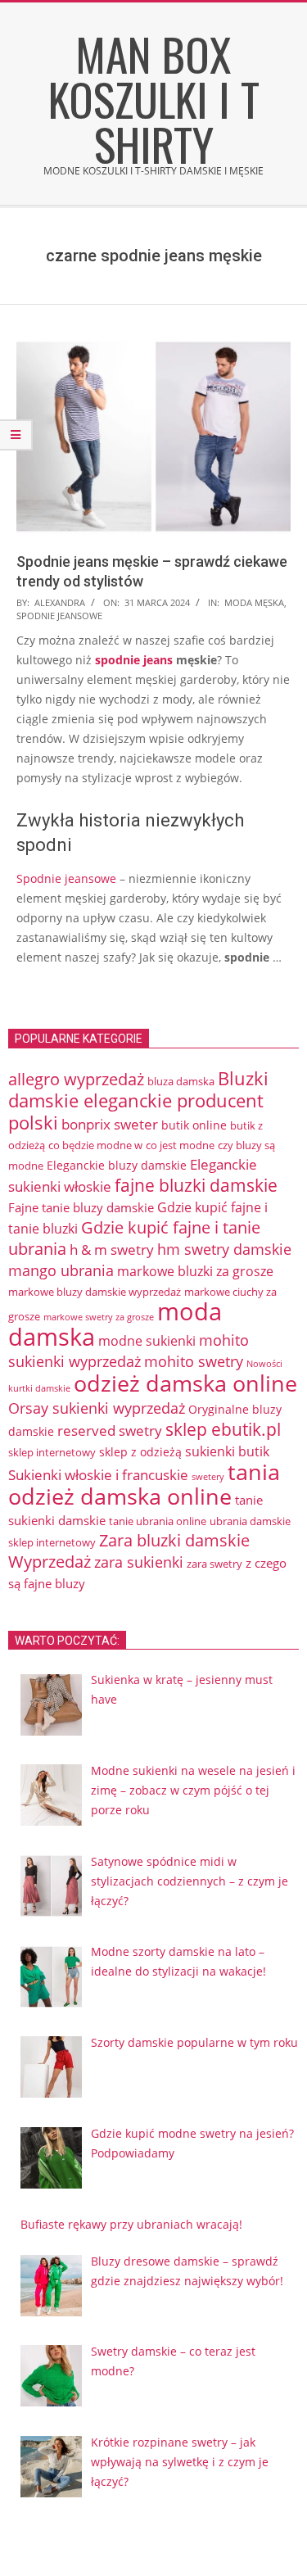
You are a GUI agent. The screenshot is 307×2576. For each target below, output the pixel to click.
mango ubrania (61, 1270)
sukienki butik (227, 1451)
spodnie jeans (134, 660)
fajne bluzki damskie (196, 1185)
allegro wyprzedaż (76, 1079)
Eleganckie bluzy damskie (117, 1165)
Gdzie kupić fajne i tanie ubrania (134, 1238)
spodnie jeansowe (59, 616)
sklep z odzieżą (140, 1452)
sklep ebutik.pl (223, 1429)
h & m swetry (112, 1250)
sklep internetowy (52, 1452)
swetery (208, 1476)
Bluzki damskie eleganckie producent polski (138, 1100)
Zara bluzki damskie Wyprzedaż (129, 1551)
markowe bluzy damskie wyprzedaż (95, 1292)
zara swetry (214, 1564)
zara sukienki (139, 1562)
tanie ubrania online (158, 1521)
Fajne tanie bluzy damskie (81, 1207)
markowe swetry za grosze (99, 1317)
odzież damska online (185, 1383)
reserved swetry (110, 1431)
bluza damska (181, 1081)
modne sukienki (147, 1341)
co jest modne (180, 1145)
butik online (194, 1125)
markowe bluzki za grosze (195, 1271)
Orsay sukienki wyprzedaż (97, 1408)
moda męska (254, 602)
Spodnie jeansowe (66, 878)
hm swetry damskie (224, 1249)
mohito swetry (194, 1361)
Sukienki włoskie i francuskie (98, 1475)
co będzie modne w (95, 1145)
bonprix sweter (110, 1124)
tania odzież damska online (144, 1484)
